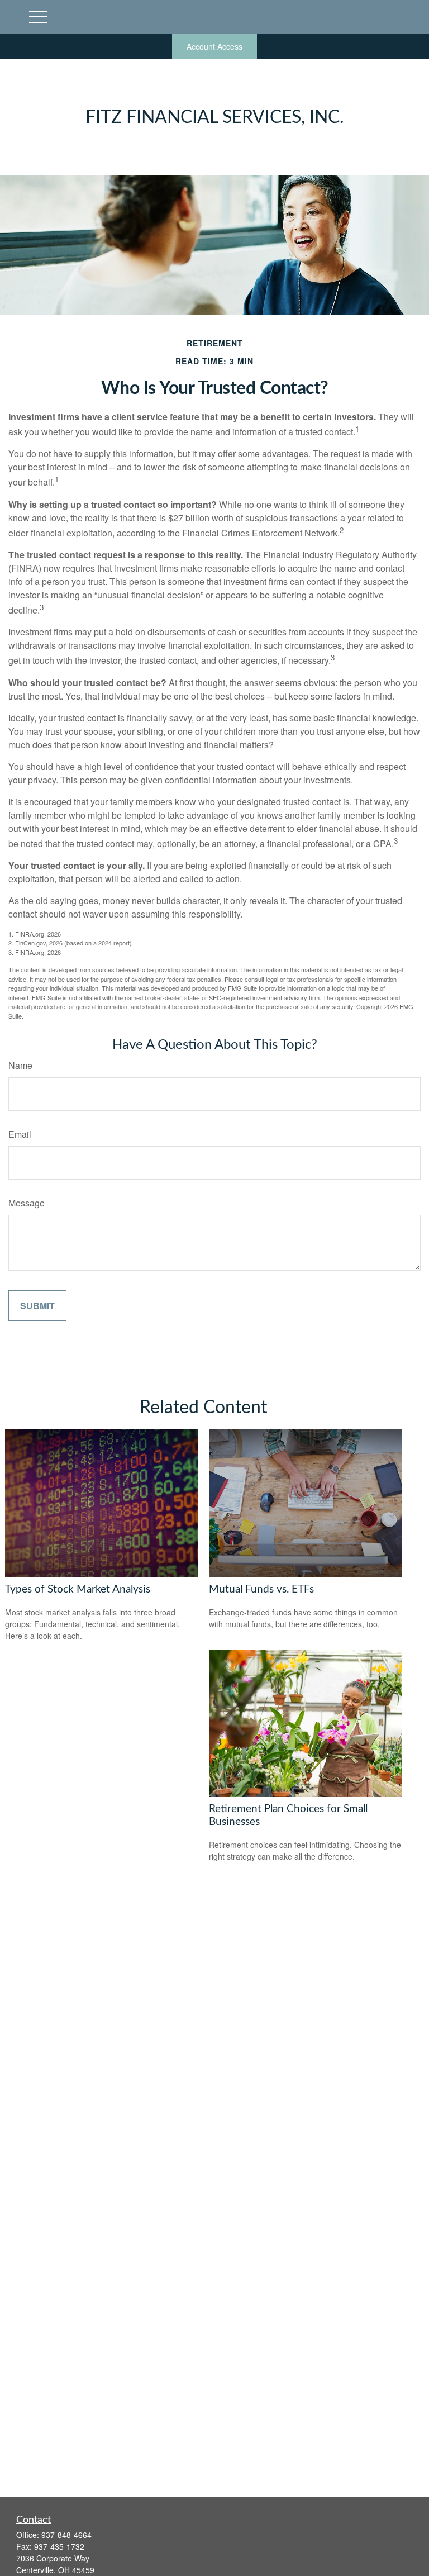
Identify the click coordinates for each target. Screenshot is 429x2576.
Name (20, 1065)
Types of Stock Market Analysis (78, 1589)
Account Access (214, 46)
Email (20, 1134)
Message (27, 1203)
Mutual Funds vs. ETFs (261, 1589)
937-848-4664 (66, 2535)
